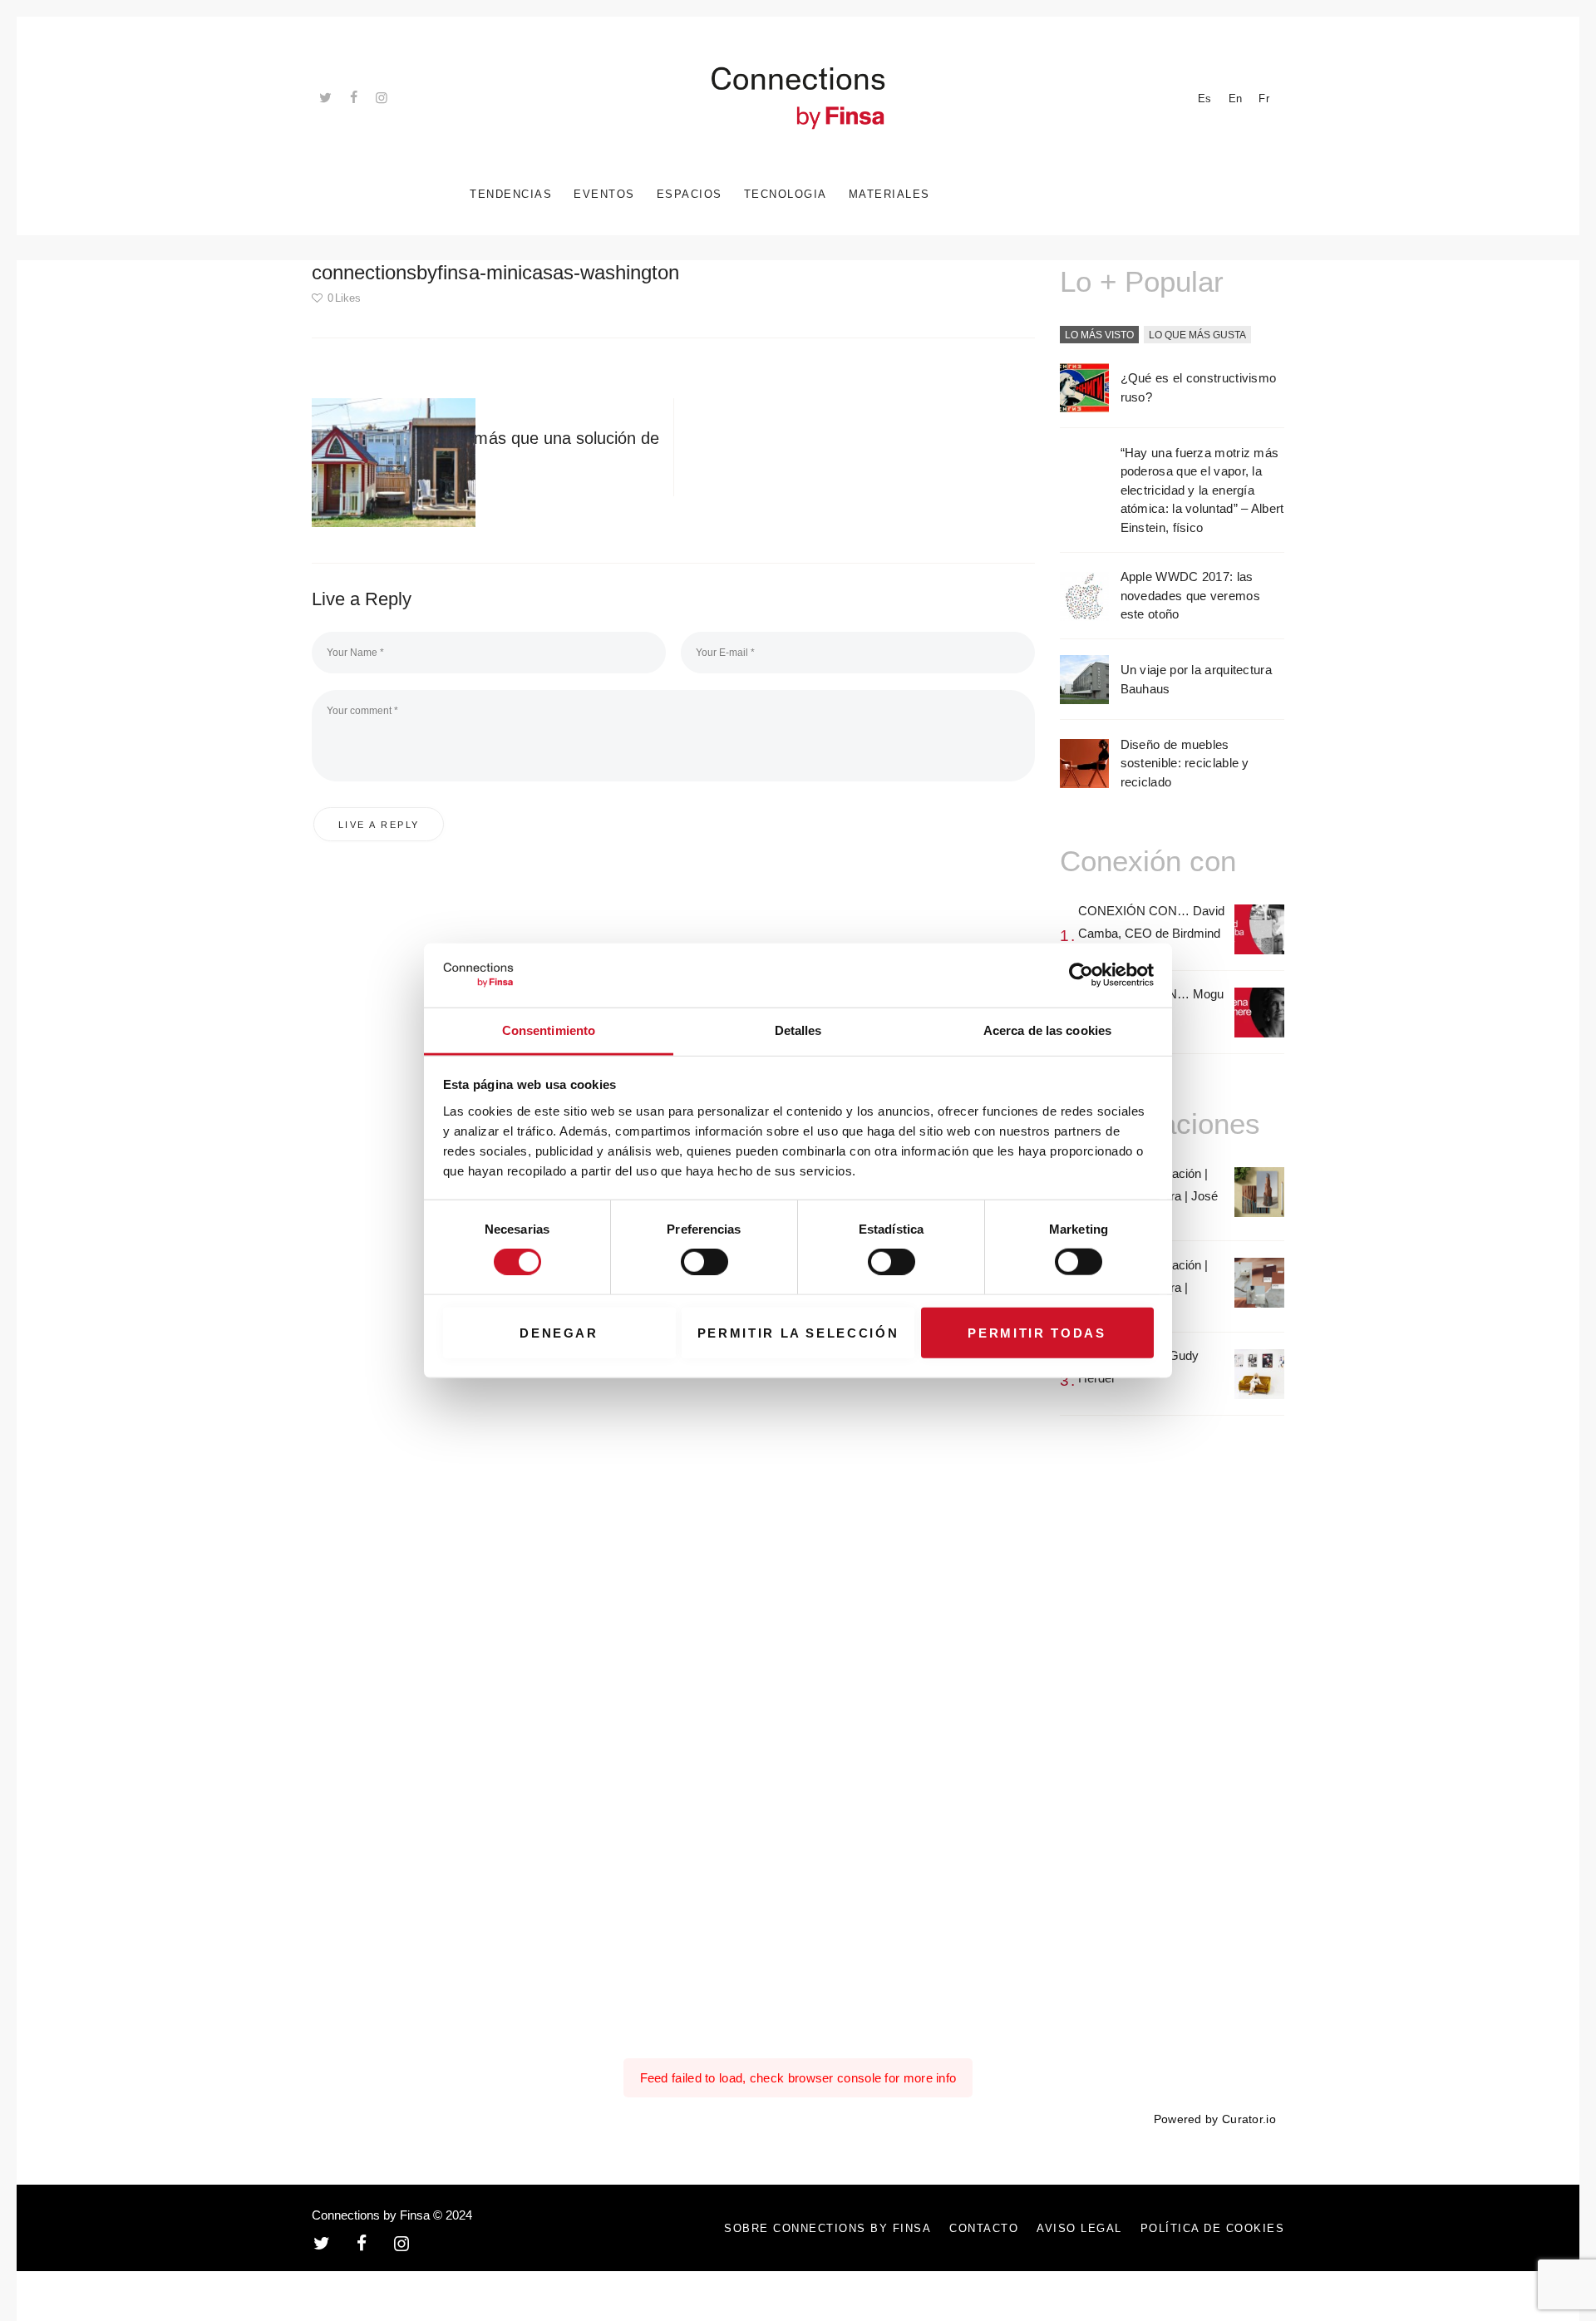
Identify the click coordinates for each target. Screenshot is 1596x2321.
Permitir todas (1037, 1332)
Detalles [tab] (798, 1030)
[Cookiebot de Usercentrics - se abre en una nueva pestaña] (1081, 975)
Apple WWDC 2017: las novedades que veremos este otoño (1190, 595)
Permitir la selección (798, 1332)
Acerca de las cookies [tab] (1047, 1030)
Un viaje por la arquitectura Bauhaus (1196, 679)
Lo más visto (1099, 335)
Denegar (559, 1332)
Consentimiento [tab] (549, 1030)
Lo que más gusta (1197, 335)
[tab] (1099, 336)
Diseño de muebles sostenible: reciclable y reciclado (1185, 763)
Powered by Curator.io (1215, 2119)
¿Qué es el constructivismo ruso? (1199, 387)
